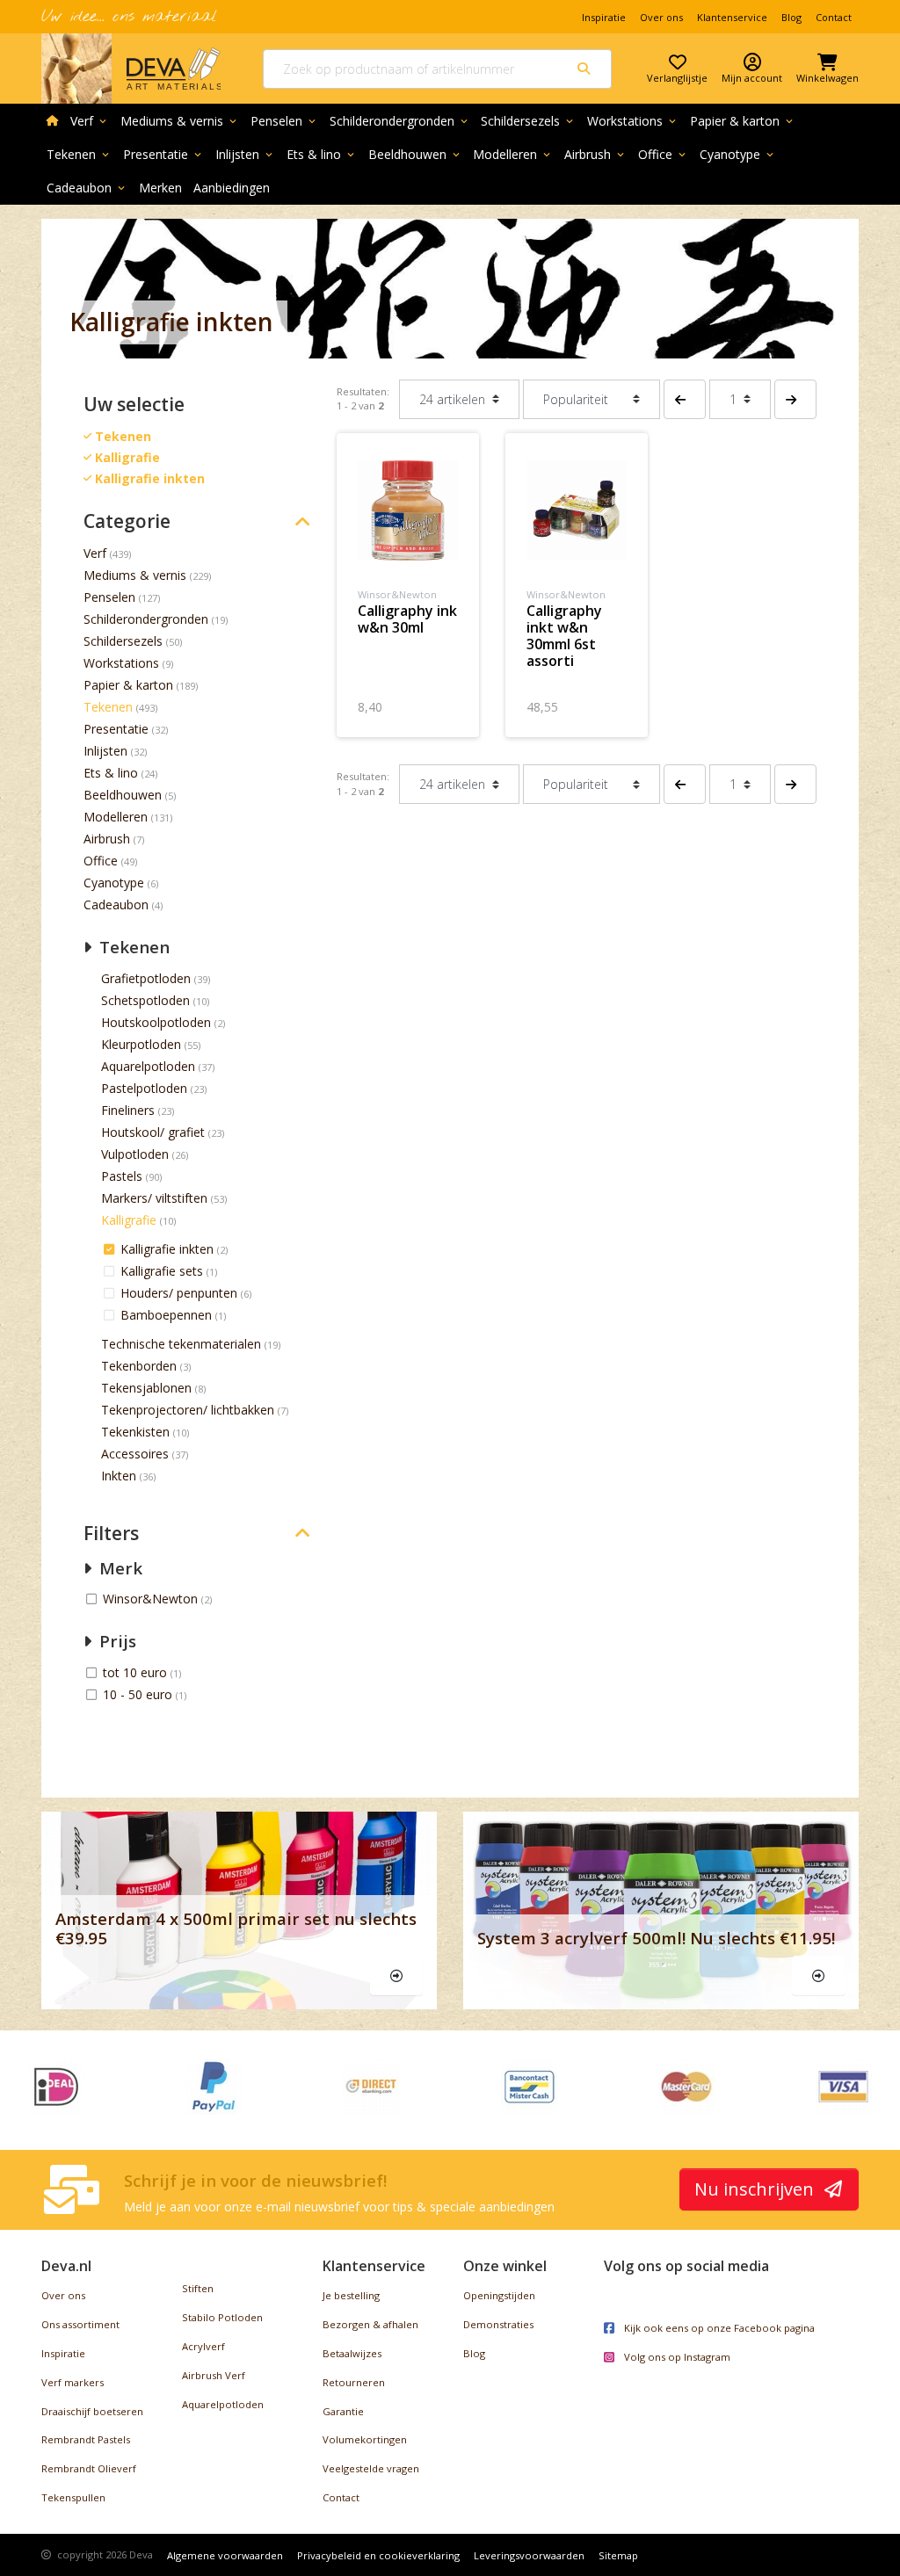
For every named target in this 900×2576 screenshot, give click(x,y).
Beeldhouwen (415, 154)
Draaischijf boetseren (92, 2411)
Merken (160, 188)
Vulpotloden (135, 1154)
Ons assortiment (80, 2324)
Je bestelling (351, 2295)
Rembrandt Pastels (86, 2439)
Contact (834, 17)
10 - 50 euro (139, 1694)
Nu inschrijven (756, 2189)
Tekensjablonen (146, 1388)
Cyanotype (738, 154)
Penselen (284, 121)
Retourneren (354, 2382)
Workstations (633, 121)
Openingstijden (499, 2295)
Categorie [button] (127, 521)
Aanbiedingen (232, 188)
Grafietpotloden (146, 978)
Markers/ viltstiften (154, 1198)
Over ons (661, 17)
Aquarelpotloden (148, 1066)
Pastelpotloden (144, 1088)
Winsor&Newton (152, 1599)
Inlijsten (245, 154)
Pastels (122, 1176)
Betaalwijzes (352, 2353)
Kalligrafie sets (163, 1271)
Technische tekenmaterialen (181, 1344)
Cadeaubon (87, 188)
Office (663, 154)
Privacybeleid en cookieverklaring (378, 2555)
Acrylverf (203, 2346)
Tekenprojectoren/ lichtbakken (188, 1410)
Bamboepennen (168, 1315)
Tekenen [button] (132, 947)
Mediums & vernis (180, 121)
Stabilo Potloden (222, 2317)
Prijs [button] (116, 1641)
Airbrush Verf (214, 2375)
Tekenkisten (135, 1432)
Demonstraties (498, 2324)
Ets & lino (322, 154)
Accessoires (135, 1454)
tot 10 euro (137, 1672)
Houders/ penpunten (181, 1293)
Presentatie (163, 154)
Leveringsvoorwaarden (529, 2555)
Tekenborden (139, 1366)
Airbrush (595, 154)
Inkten (119, 1476)
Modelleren (513, 154)
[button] (685, 399)
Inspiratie (604, 17)
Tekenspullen (73, 2497)
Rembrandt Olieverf (89, 2468)
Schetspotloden (145, 1000)
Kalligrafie (129, 1220)
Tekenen (79, 154)
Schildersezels (528, 121)
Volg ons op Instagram (676, 2357)
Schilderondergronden (400, 121)
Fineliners (128, 1110)
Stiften (198, 2288)
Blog (791, 17)
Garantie (343, 2411)
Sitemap (618, 2555)
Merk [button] (119, 1568)
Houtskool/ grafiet (153, 1132)
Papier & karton (743, 121)
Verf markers (73, 2382)
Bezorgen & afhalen (370, 2324)
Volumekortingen (365, 2439)
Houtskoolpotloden (156, 1022)
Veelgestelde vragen (371, 2468)
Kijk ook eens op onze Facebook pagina (718, 2328)
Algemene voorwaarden (225, 2555)
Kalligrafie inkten (169, 1249)
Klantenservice (732, 17)
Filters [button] (111, 1534)
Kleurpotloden (141, 1044)
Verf (90, 121)
